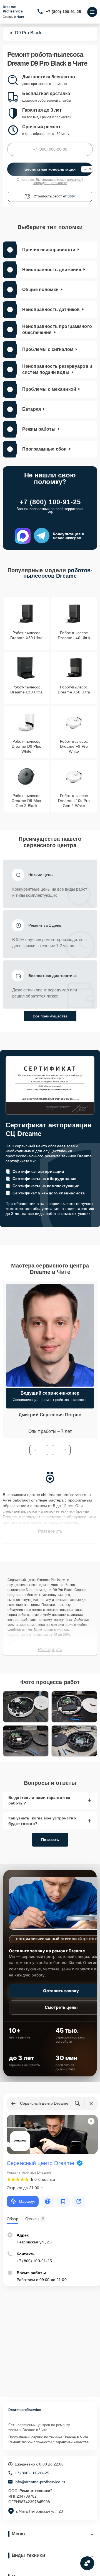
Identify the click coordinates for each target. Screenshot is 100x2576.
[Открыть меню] (92, 12)
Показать (50, 1840)
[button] (39, 1450)
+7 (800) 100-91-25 (63, 12)
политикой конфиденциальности (58, 181)
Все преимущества (50, 1016)
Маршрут (27, 2201)
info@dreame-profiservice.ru (40, 2482)
